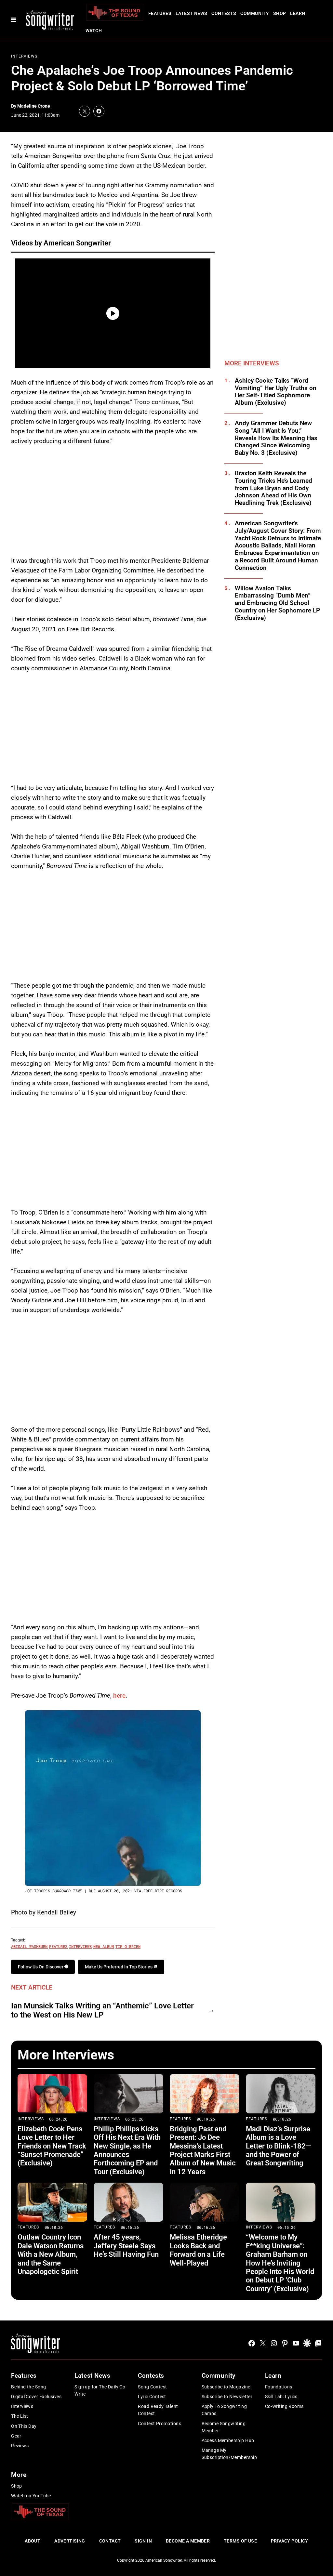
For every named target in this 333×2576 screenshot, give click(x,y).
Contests (224, 13)
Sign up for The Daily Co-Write (101, 2390)
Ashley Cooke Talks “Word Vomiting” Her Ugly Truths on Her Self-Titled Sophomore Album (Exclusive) (276, 392)
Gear (16, 2436)
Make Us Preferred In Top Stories (119, 1967)
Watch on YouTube (31, 2496)
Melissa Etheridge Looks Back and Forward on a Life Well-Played (198, 2250)
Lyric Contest (152, 2397)
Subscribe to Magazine (226, 2387)
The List (20, 2416)
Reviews (20, 2446)
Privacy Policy (290, 2541)
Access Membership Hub (228, 2440)
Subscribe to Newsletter (227, 2397)
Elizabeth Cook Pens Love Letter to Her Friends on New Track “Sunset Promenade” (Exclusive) (52, 2146)
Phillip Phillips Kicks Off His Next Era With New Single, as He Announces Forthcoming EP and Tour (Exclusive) (127, 2150)
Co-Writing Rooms (284, 2406)
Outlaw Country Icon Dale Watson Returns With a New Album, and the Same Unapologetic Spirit (51, 2254)
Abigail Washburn (29, 1946)
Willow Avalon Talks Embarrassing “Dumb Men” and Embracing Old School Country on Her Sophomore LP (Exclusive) (277, 603)
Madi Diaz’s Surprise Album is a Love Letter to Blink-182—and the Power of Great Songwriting (279, 2146)
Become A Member (188, 2541)
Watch (94, 31)
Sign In (143, 2541)
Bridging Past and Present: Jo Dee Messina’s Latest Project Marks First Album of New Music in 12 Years (203, 2150)
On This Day (24, 2426)
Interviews (24, 56)
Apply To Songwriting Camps (224, 2410)
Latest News (192, 13)
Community (255, 13)
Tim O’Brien (128, 1946)
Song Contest (152, 2387)
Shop (280, 13)
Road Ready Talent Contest (158, 2410)
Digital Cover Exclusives (36, 2397)
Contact (110, 2541)
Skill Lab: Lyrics (281, 2397)
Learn (298, 13)
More (19, 2475)
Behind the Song (28, 2387)
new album (104, 1946)
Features (160, 13)
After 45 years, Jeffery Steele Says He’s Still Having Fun (126, 2246)
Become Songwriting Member (224, 2427)
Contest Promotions (160, 2424)
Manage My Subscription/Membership (229, 2454)
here (119, 1695)
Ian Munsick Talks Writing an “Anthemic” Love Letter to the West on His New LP (102, 2011)
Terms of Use (240, 2541)
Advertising (70, 2541)
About (33, 2541)
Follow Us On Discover (41, 1967)
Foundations (279, 2387)
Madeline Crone (34, 106)
